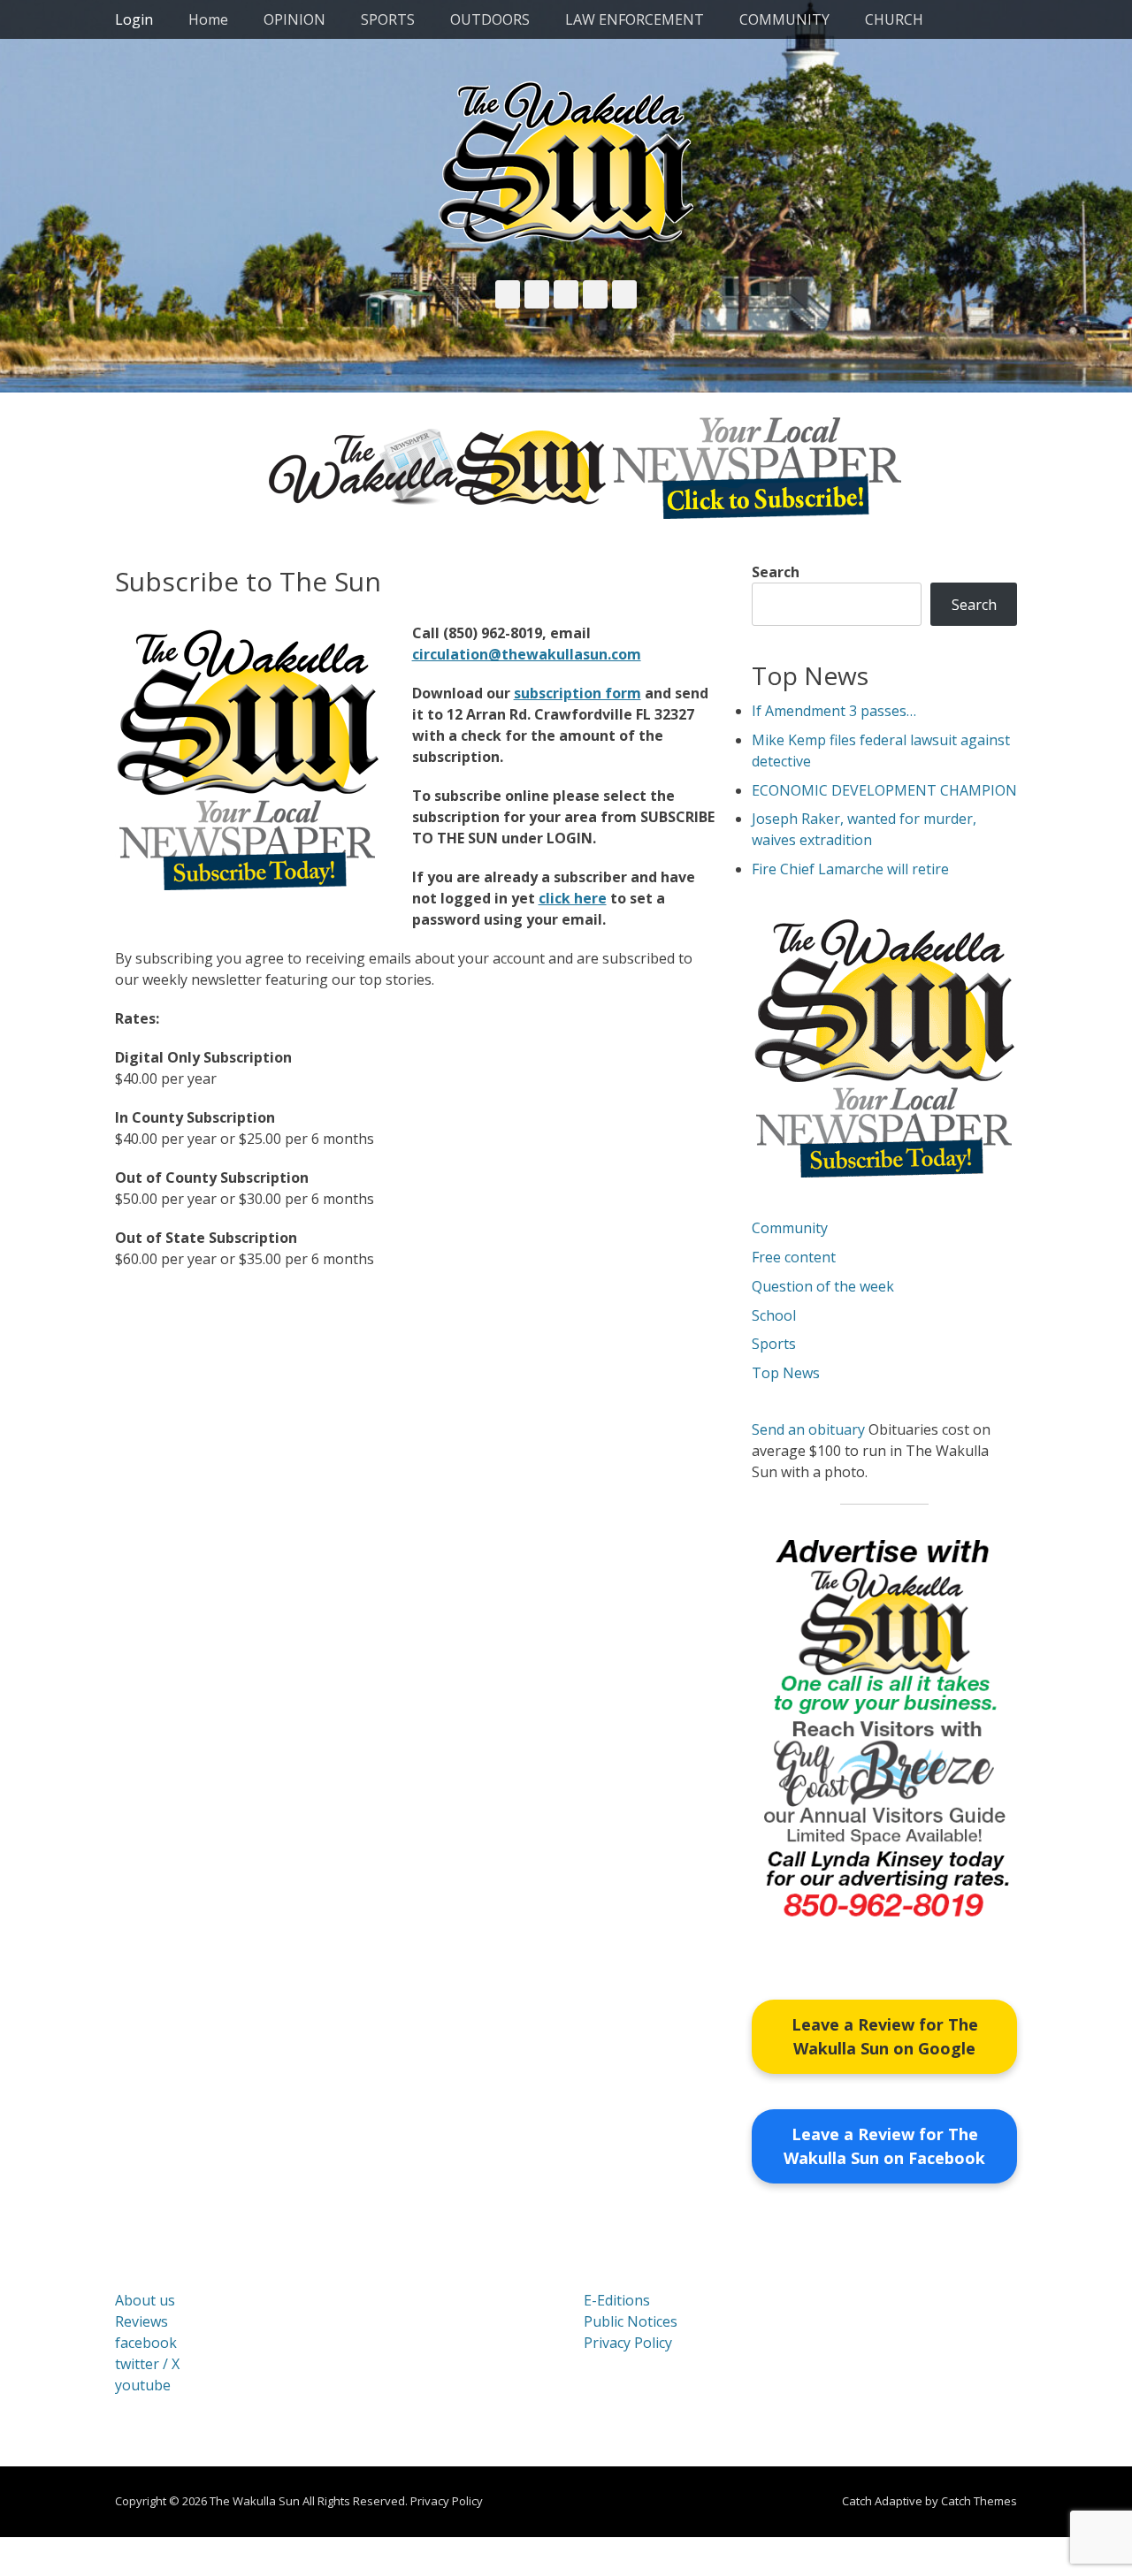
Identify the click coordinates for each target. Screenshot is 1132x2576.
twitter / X (147, 2364)
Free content (794, 1257)
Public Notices (631, 2321)
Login (134, 19)
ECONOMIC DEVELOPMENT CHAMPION (884, 790)
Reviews (141, 2321)
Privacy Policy (628, 2343)
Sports (774, 1344)
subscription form (577, 693)
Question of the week (823, 1286)
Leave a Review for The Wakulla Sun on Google (885, 2036)
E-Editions (617, 2300)
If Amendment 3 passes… (834, 711)
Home (208, 19)
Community (790, 1228)
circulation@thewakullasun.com (527, 654)
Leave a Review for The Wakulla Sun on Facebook (884, 2146)
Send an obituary (808, 1429)
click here (573, 898)
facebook (146, 2343)
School (774, 1315)
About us (145, 2300)
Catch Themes (979, 2501)
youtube (143, 2385)
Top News (786, 1373)
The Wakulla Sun (255, 2501)
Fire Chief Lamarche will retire (850, 869)
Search (776, 572)
